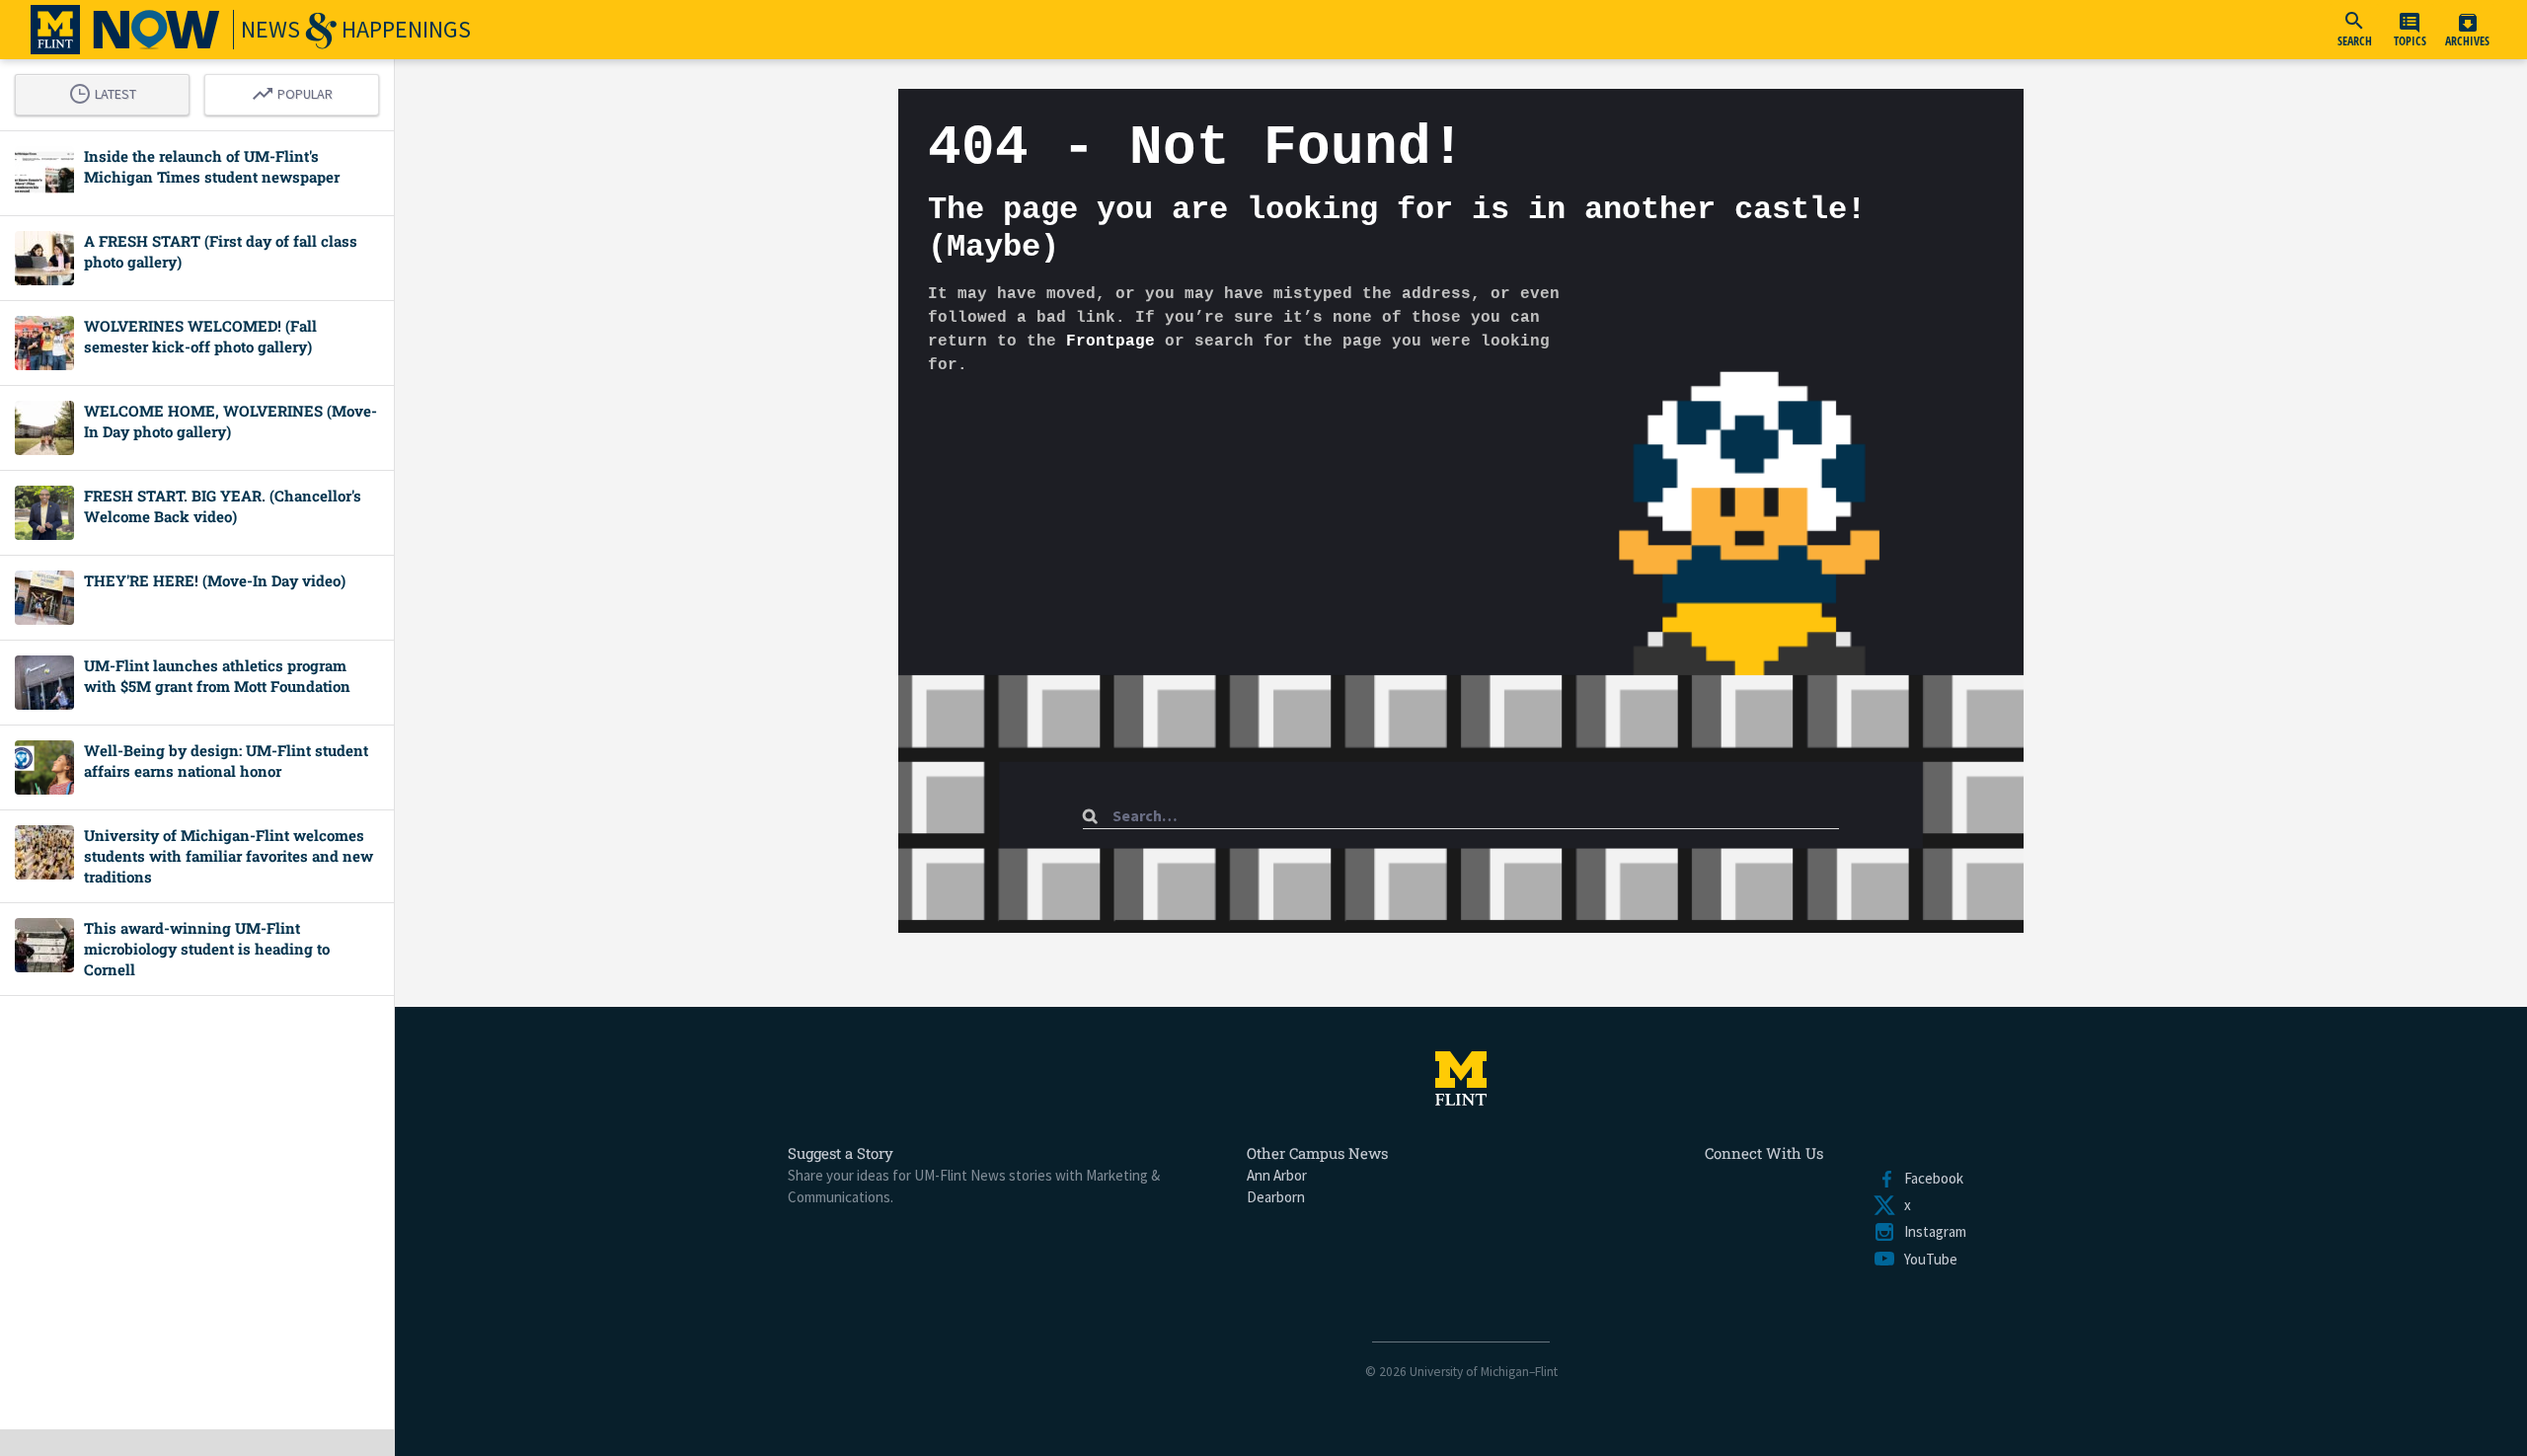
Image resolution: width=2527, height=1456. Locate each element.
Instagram (1931, 1231)
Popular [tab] (297, 91)
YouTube (1927, 1259)
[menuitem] (2354, 30)
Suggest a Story (841, 1153)
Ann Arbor (1277, 1175)
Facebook (1930, 1178)
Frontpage (1110, 342)
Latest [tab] (108, 91)
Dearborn (1276, 1197)
